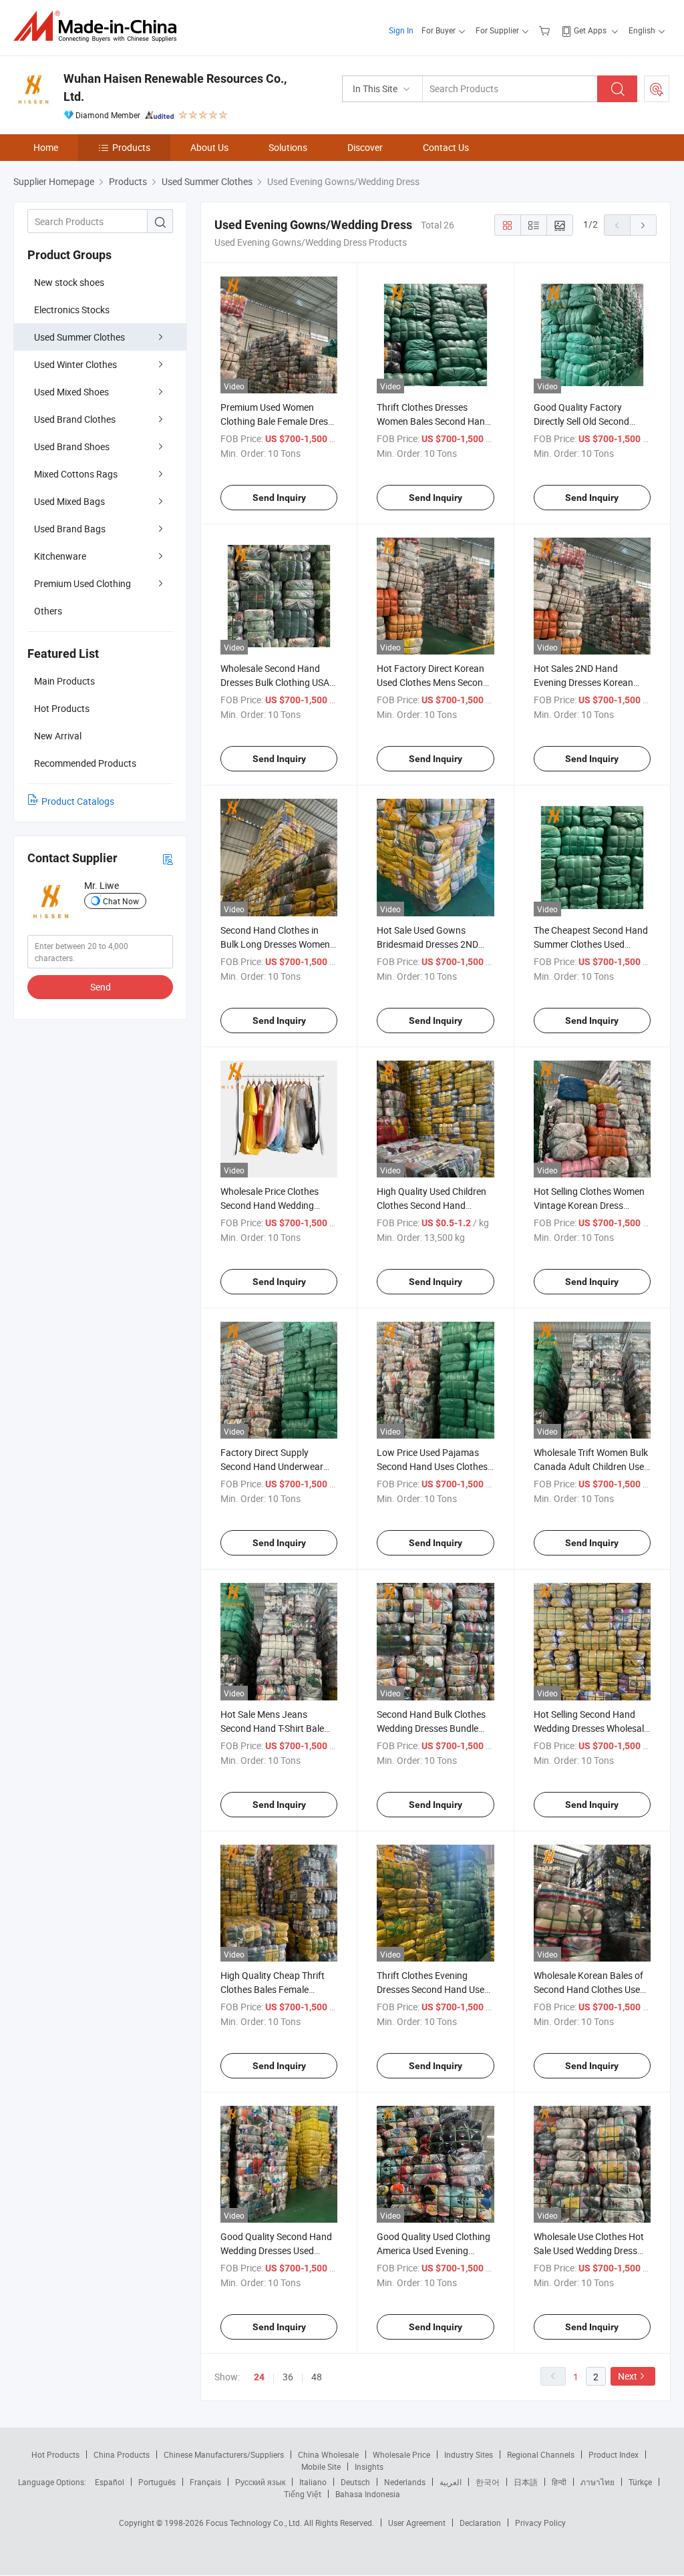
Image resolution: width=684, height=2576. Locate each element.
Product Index (614, 2454)
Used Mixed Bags (69, 501)
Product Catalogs (78, 801)
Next (628, 2376)
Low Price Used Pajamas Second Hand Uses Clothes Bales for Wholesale (432, 1466)
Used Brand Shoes (72, 446)
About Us (209, 147)
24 (259, 2377)
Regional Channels (541, 2454)
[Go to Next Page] (643, 225)
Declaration (480, 2523)
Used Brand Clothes (75, 419)
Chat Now (121, 901)
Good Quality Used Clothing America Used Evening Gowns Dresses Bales (434, 2250)
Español (110, 2482)
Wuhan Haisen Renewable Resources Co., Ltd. (175, 87)
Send (101, 987)
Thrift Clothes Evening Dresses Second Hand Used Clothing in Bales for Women (435, 1989)
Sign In (401, 30)
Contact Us (446, 147)
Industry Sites (469, 2454)
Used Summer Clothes (79, 337)
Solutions (288, 147)
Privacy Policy (540, 2523)
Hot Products (55, 2454)
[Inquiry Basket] (546, 30)
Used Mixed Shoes (71, 392)
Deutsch (355, 2482)
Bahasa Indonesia (368, 2494)
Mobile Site (321, 2466)
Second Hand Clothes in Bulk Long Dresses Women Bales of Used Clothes (275, 944)
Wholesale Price (401, 2454)
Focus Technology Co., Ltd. (255, 2523)
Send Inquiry (279, 498)
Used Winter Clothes (75, 364)
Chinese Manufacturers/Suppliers (224, 2454)
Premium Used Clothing (82, 583)
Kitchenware (60, 556)
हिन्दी (559, 2482)
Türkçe (640, 2482)
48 (317, 2377)
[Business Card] (168, 859)
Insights (369, 2466)
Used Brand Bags (70, 529)
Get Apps (590, 30)
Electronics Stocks (72, 310)
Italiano (313, 2482)
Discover (365, 147)
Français (205, 2482)
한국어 (488, 2482)
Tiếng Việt (303, 2494)
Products (131, 147)
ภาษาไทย (597, 2482)
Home (46, 147)
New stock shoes (69, 282)
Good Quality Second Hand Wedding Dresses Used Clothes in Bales (276, 2250)
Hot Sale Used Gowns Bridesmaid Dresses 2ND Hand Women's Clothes (427, 944)
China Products (122, 2454)
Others (48, 611)
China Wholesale (328, 2454)
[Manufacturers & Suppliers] (99, 26)
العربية (451, 2482)
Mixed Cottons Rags (76, 474)
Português (157, 2482)
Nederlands (405, 2482)
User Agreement (417, 2523)
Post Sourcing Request (657, 89)
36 (288, 2377)
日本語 (526, 2482)
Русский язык (260, 2482)
